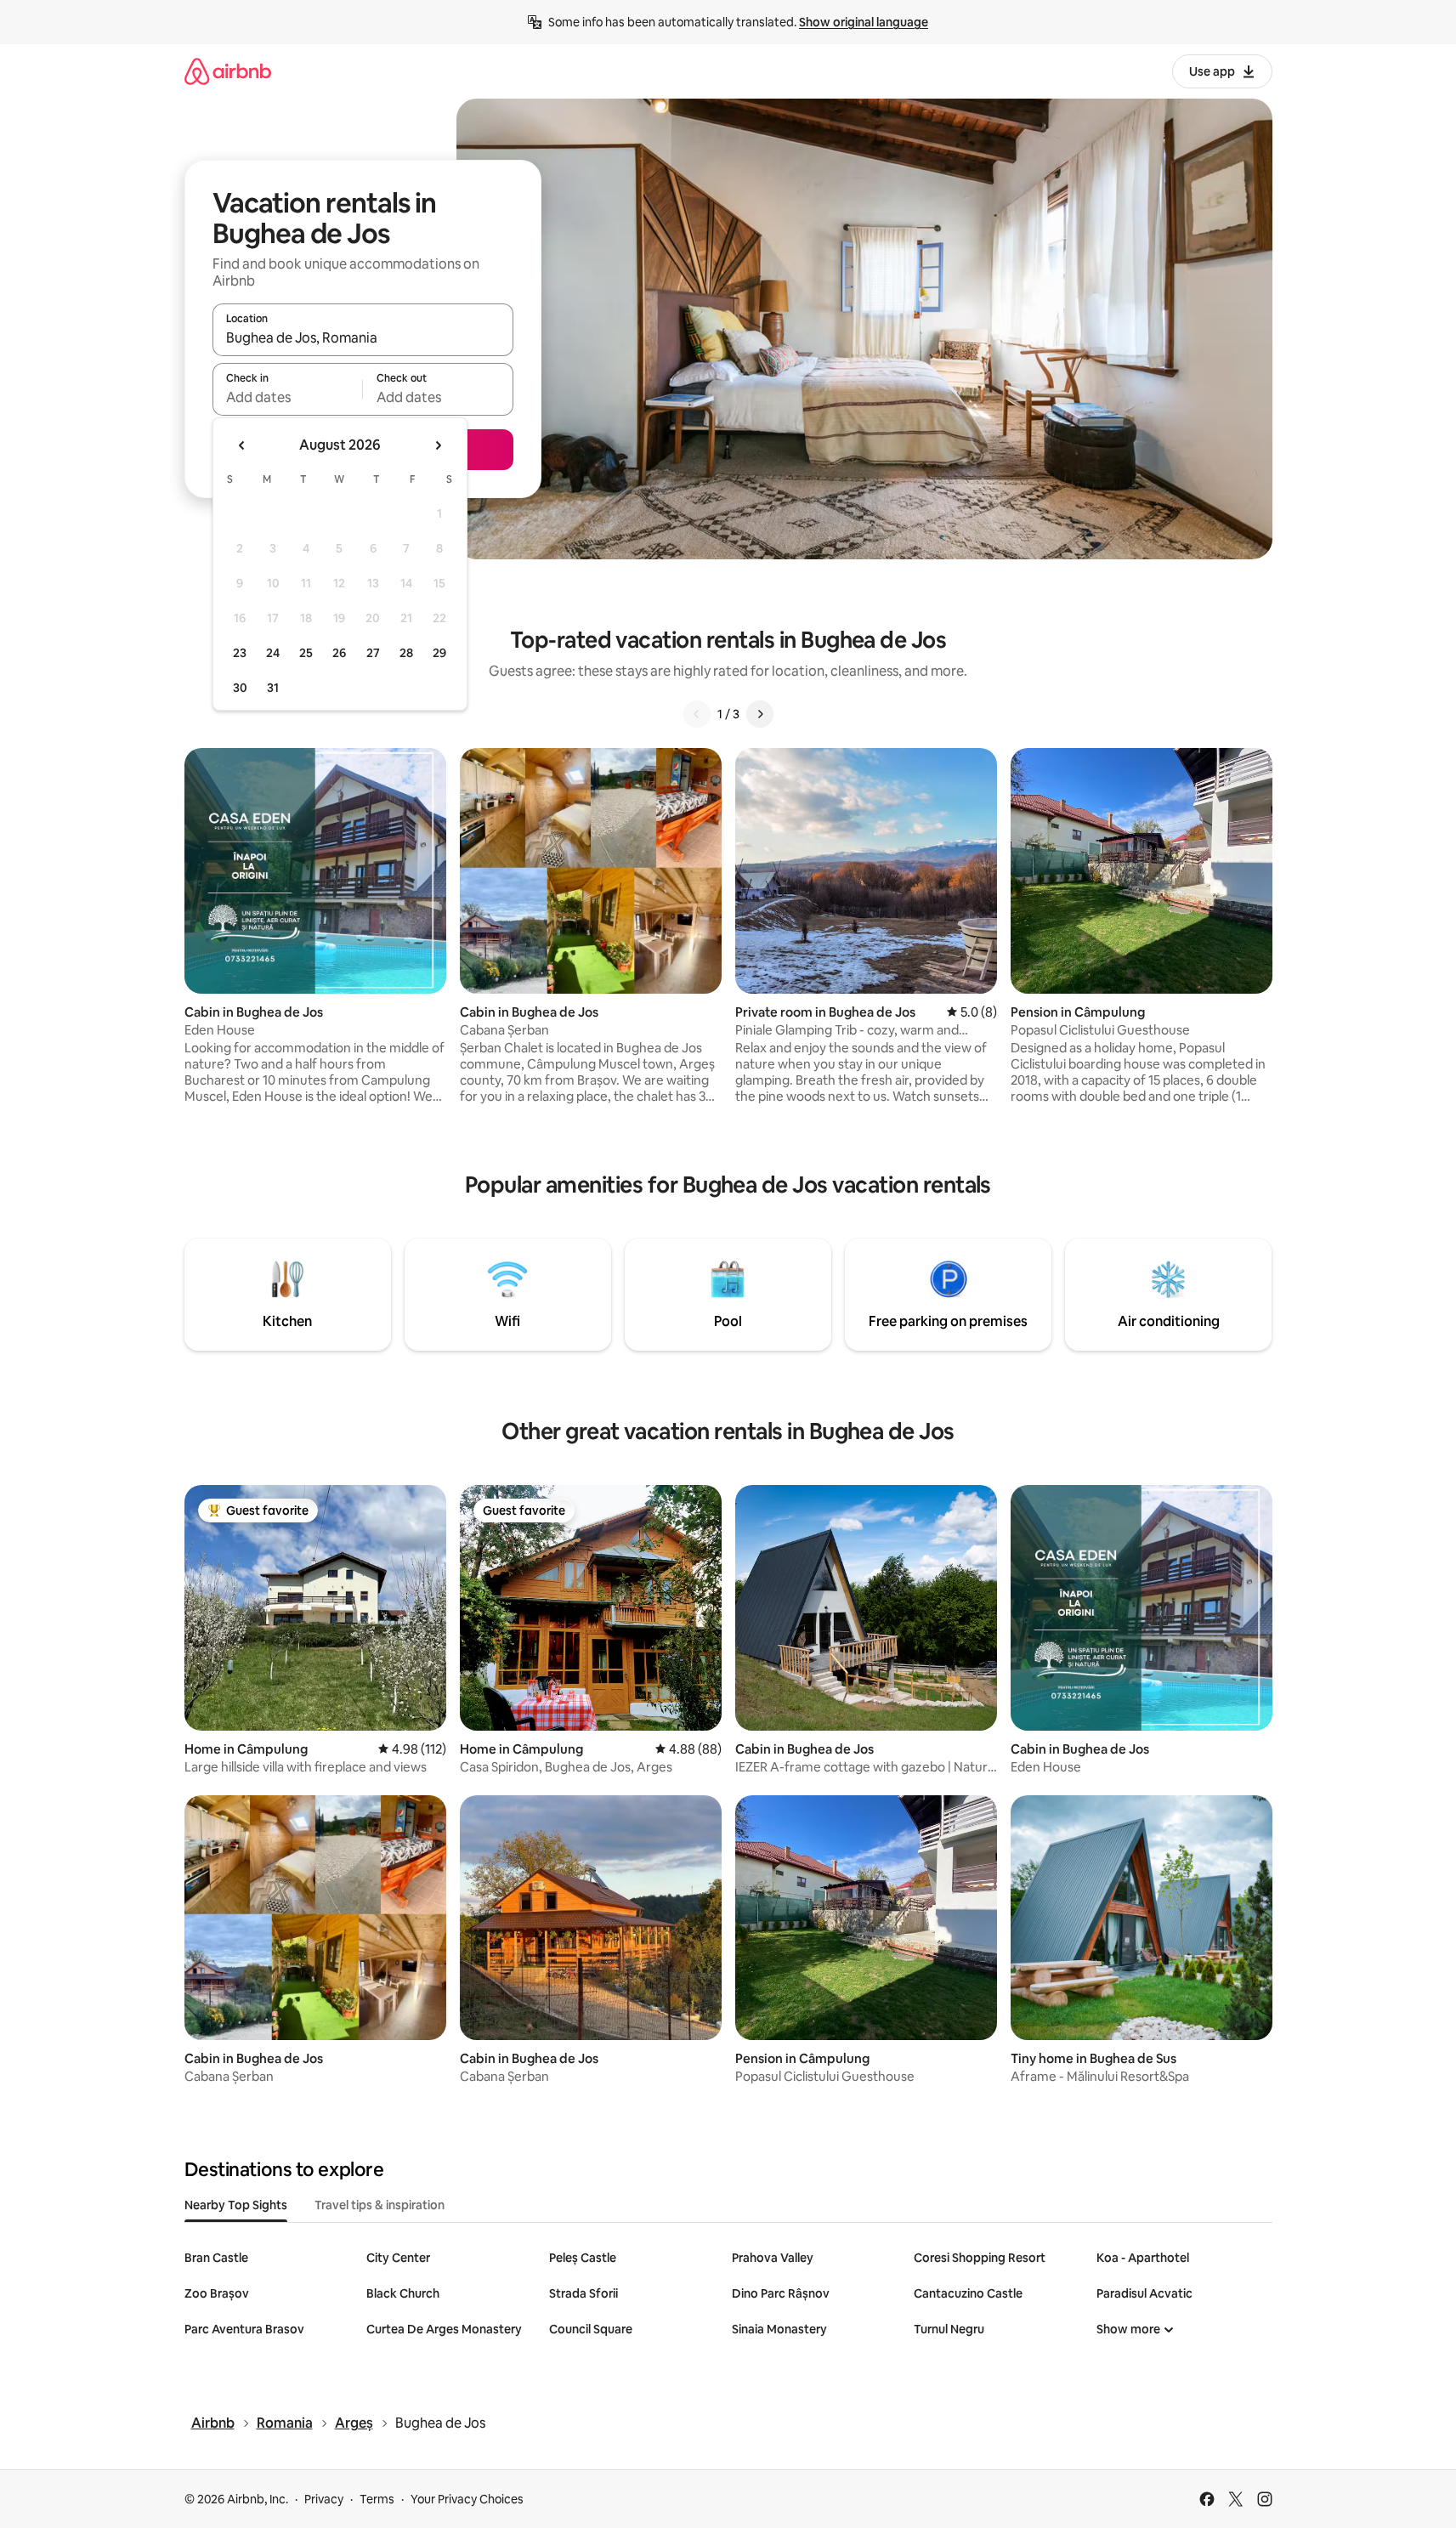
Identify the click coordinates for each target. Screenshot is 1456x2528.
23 (240, 653)
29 (439, 653)
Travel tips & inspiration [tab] (380, 2205)
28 (406, 653)
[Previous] (697, 714)
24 (273, 653)
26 (339, 653)
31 (273, 688)
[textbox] (288, 397)
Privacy (324, 2499)
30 (240, 688)
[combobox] (363, 337)
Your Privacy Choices (467, 2499)
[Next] (760, 714)
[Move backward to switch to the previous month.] (242, 445)
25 (306, 653)
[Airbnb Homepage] (228, 71)
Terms (377, 2499)
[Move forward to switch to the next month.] (438, 445)
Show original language (864, 22)
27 (373, 653)
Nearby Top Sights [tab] (236, 2205)
